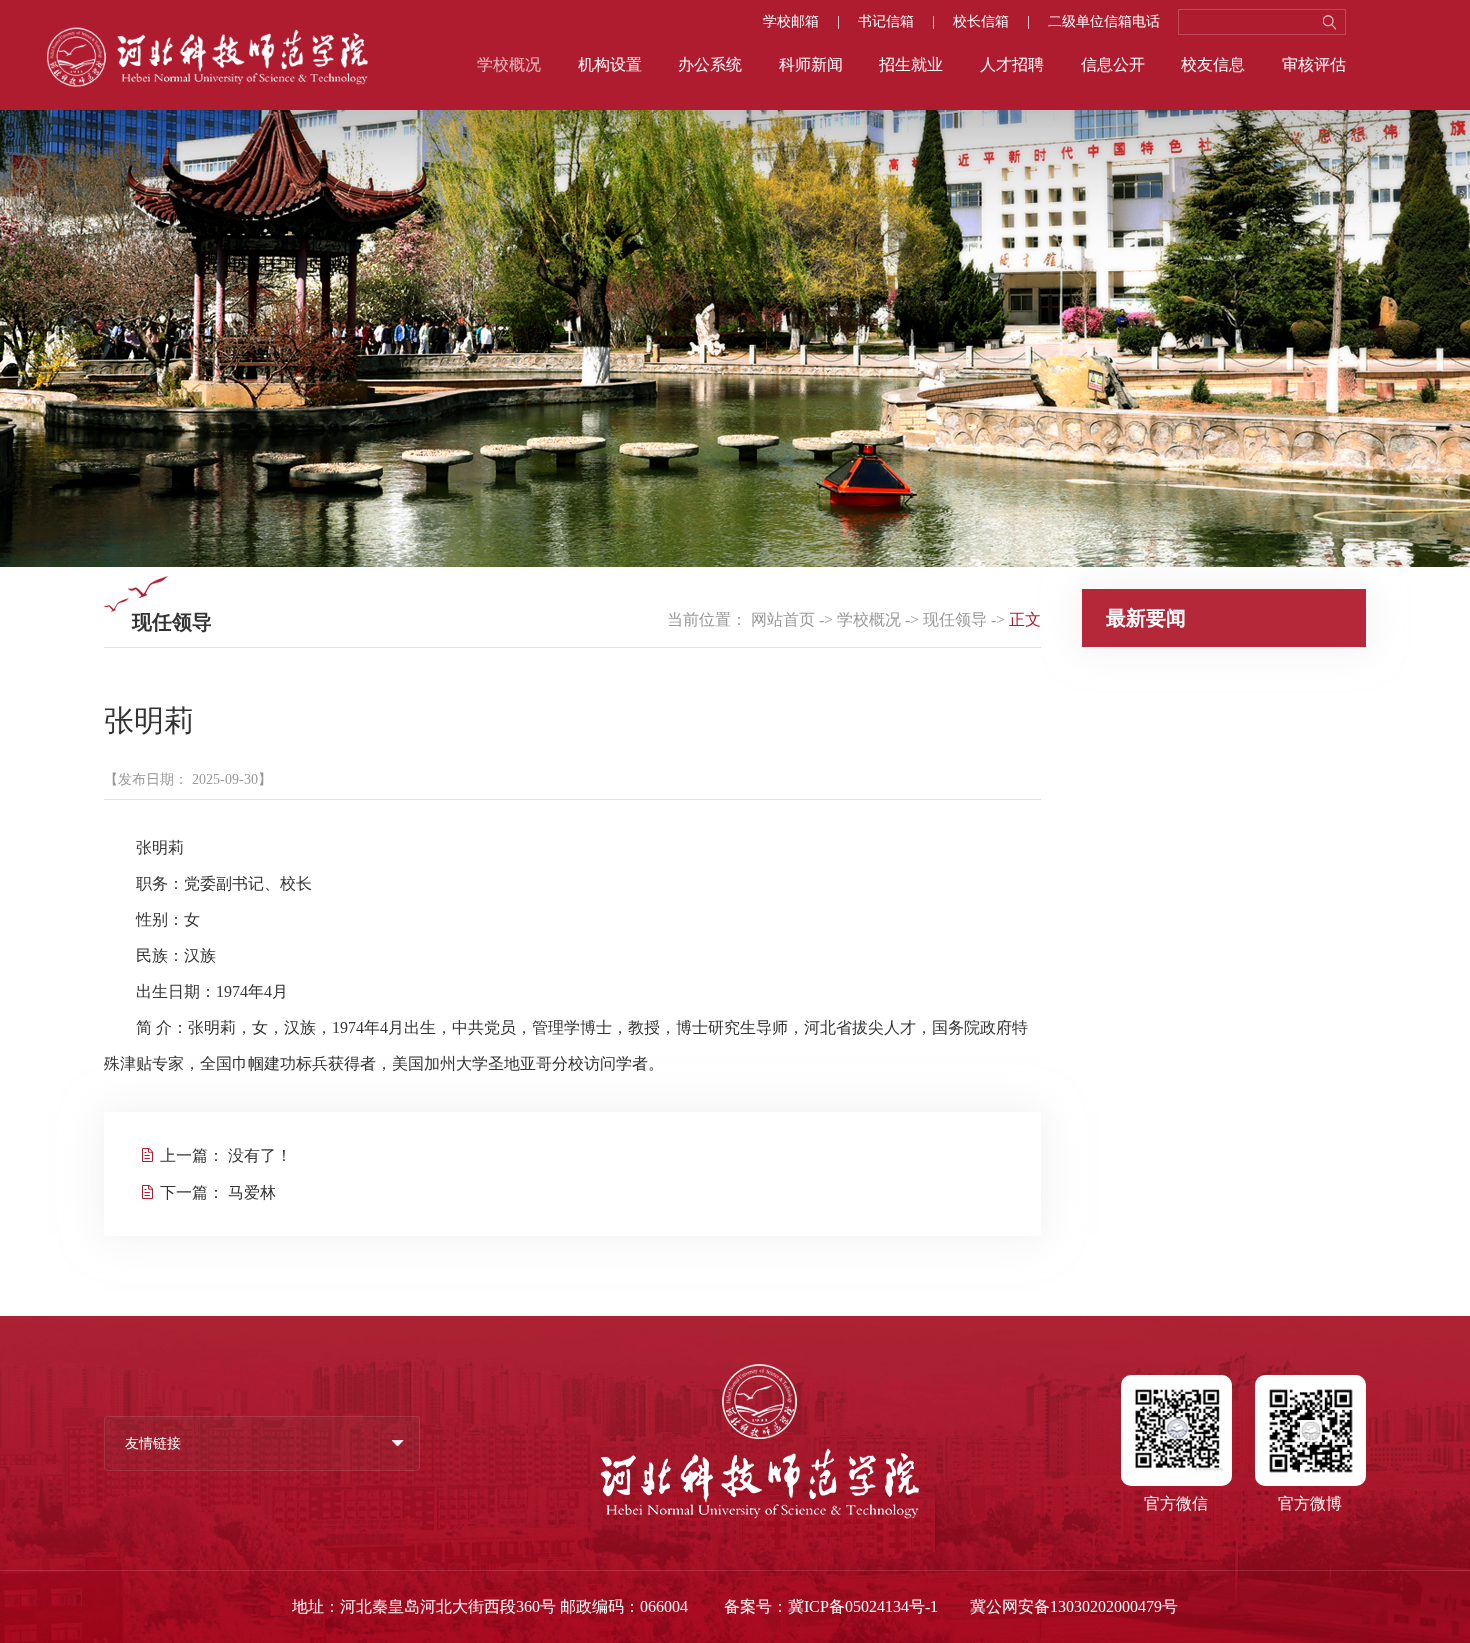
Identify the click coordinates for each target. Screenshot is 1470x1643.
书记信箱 (886, 22)
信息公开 (1113, 64)
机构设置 (610, 64)
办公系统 (710, 64)
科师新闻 (811, 64)
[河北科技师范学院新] (207, 82)
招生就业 (911, 64)
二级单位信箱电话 (1104, 22)
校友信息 (1213, 64)
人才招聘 (1012, 64)
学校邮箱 (791, 22)
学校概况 (509, 64)
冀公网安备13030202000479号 (1074, 1606)
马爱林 (252, 1192)
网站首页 (783, 619)
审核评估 (1314, 64)
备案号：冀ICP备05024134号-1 (831, 1606)
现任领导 (955, 619)
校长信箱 (981, 22)
